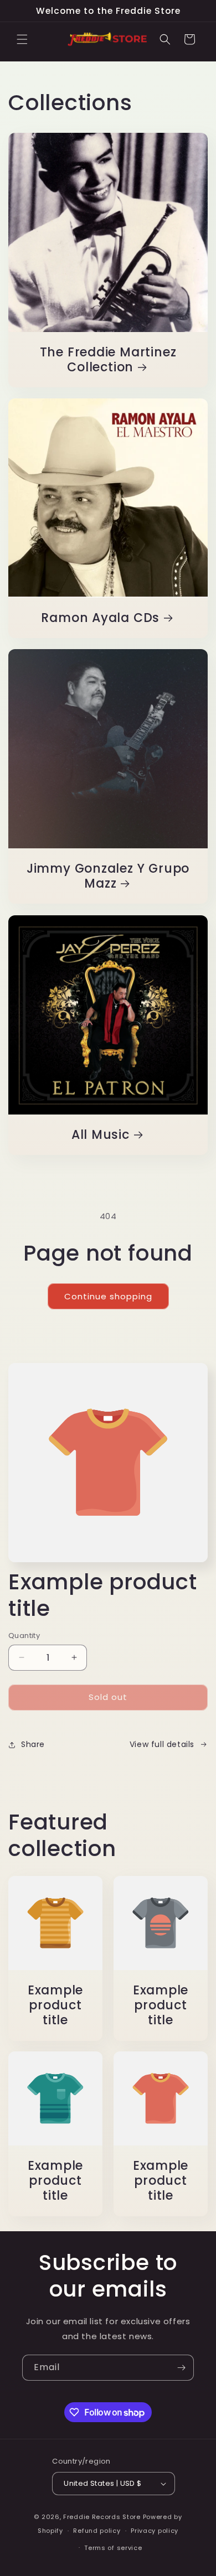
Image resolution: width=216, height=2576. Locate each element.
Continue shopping (108, 1296)
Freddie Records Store (102, 2517)
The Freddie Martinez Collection (108, 360)
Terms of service (113, 2548)
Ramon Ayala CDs (100, 618)
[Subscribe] (181, 2368)
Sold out (108, 1697)
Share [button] (33, 1744)
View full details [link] (162, 1744)
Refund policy (97, 2531)
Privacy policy (155, 2531)
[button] (22, 39)
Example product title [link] (55, 2005)
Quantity (24, 1636)
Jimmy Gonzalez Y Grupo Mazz (108, 876)
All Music (101, 1135)
